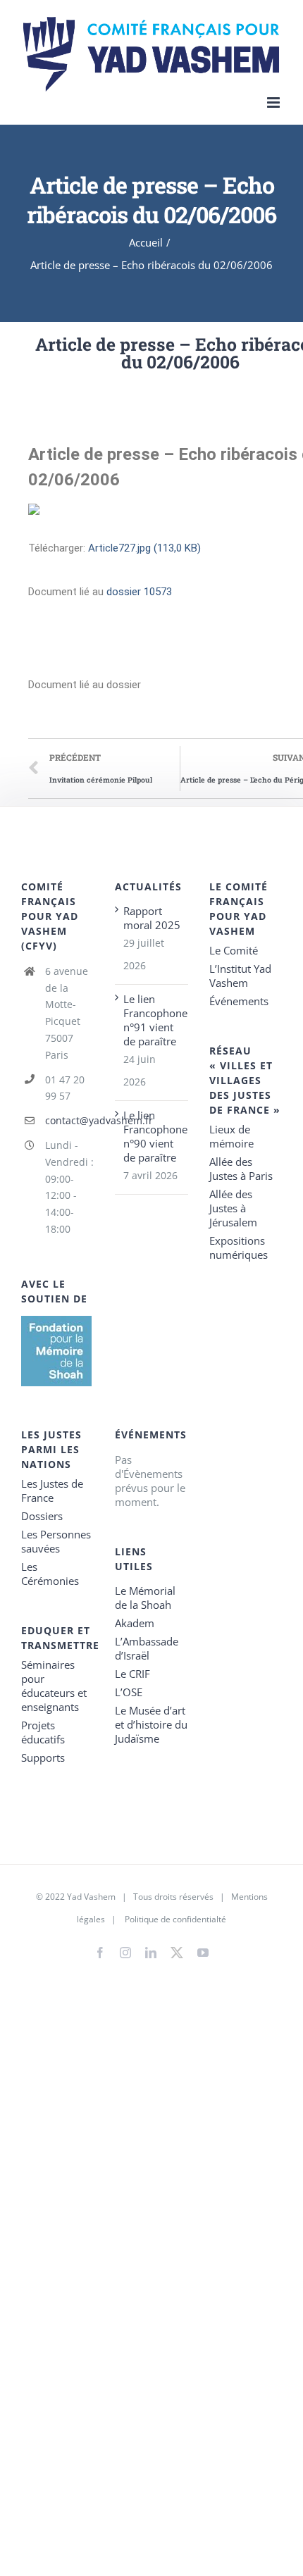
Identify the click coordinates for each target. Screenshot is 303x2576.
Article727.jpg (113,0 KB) (144, 548)
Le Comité (234, 950)
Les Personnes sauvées (56, 1541)
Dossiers (42, 1516)
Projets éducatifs (43, 1732)
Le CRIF (132, 1674)
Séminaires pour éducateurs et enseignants (54, 1686)
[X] (177, 1950)
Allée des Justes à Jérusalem (233, 1208)
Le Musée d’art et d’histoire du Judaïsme (151, 1724)
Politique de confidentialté (175, 1919)
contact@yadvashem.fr (70, 1120)
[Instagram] (125, 1953)
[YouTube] (203, 1953)
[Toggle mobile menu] (274, 102)
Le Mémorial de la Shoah (145, 1598)
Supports (43, 1757)
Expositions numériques (239, 1247)
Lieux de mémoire (231, 1136)
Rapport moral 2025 (152, 918)
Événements (239, 1001)
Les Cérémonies (50, 1574)
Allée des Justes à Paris (241, 1169)
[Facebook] (100, 1953)
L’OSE (129, 1692)
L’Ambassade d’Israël (147, 1648)
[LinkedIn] (151, 1953)
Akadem (135, 1623)
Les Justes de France (52, 1491)
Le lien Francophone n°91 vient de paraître (152, 1020)
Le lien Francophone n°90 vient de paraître (152, 1136)
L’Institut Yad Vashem (240, 976)
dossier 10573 (139, 592)
